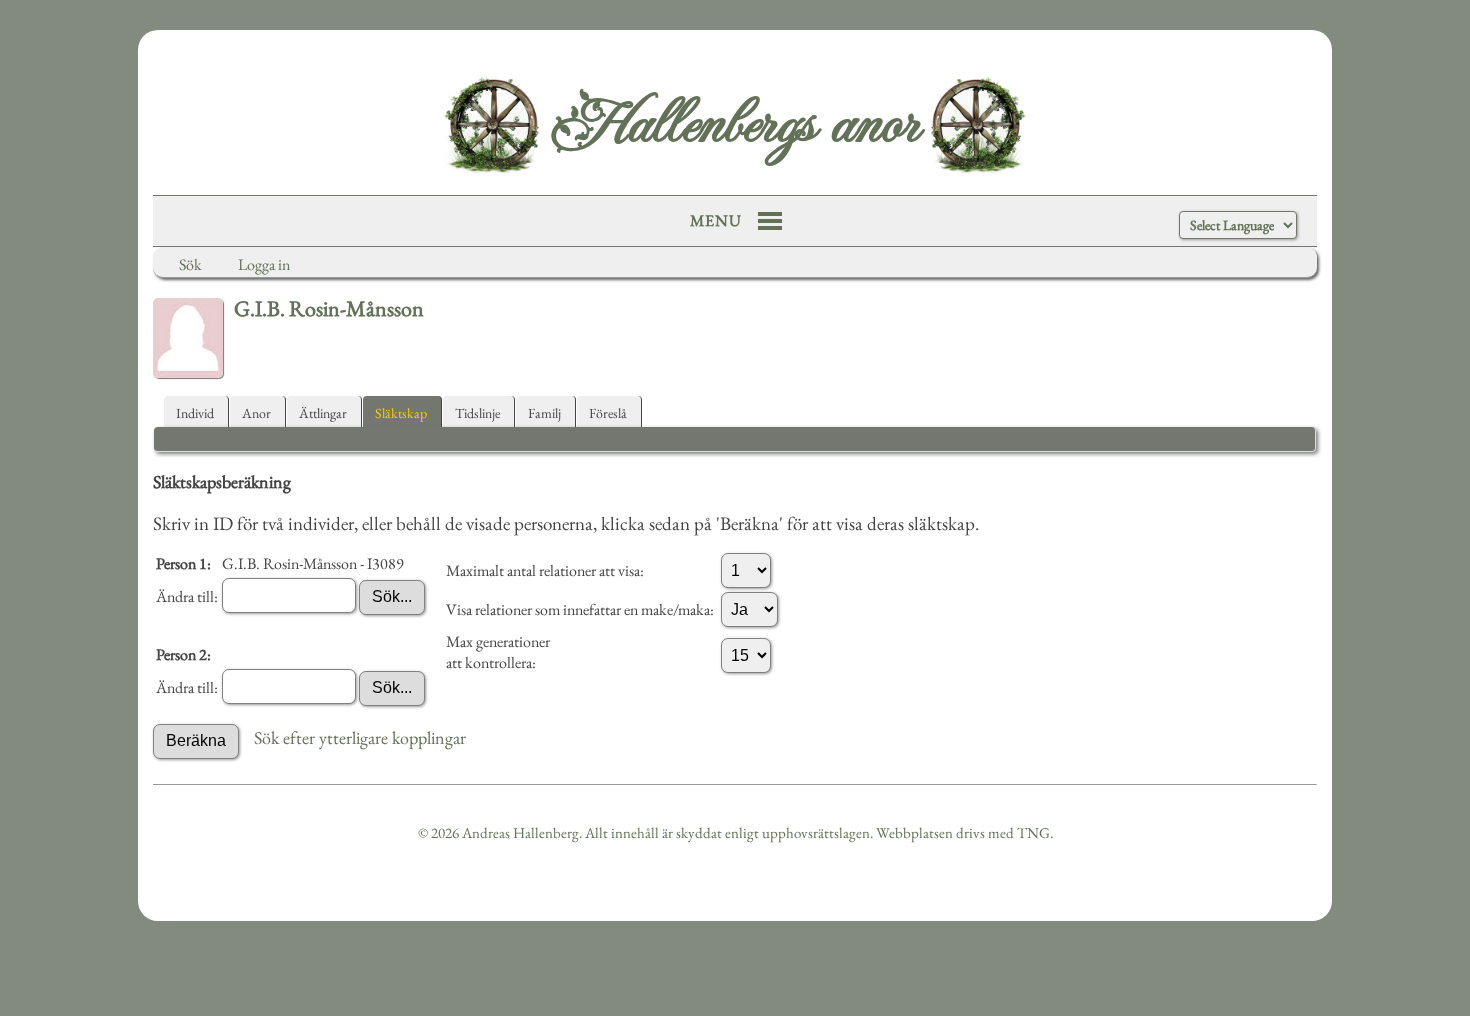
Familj (544, 413)
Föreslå (608, 413)
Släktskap (401, 413)
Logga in (264, 264)
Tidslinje (477, 413)
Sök (190, 264)
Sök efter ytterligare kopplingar (360, 737)
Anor (256, 413)
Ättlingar (323, 413)
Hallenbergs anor (735, 125)
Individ (195, 413)
